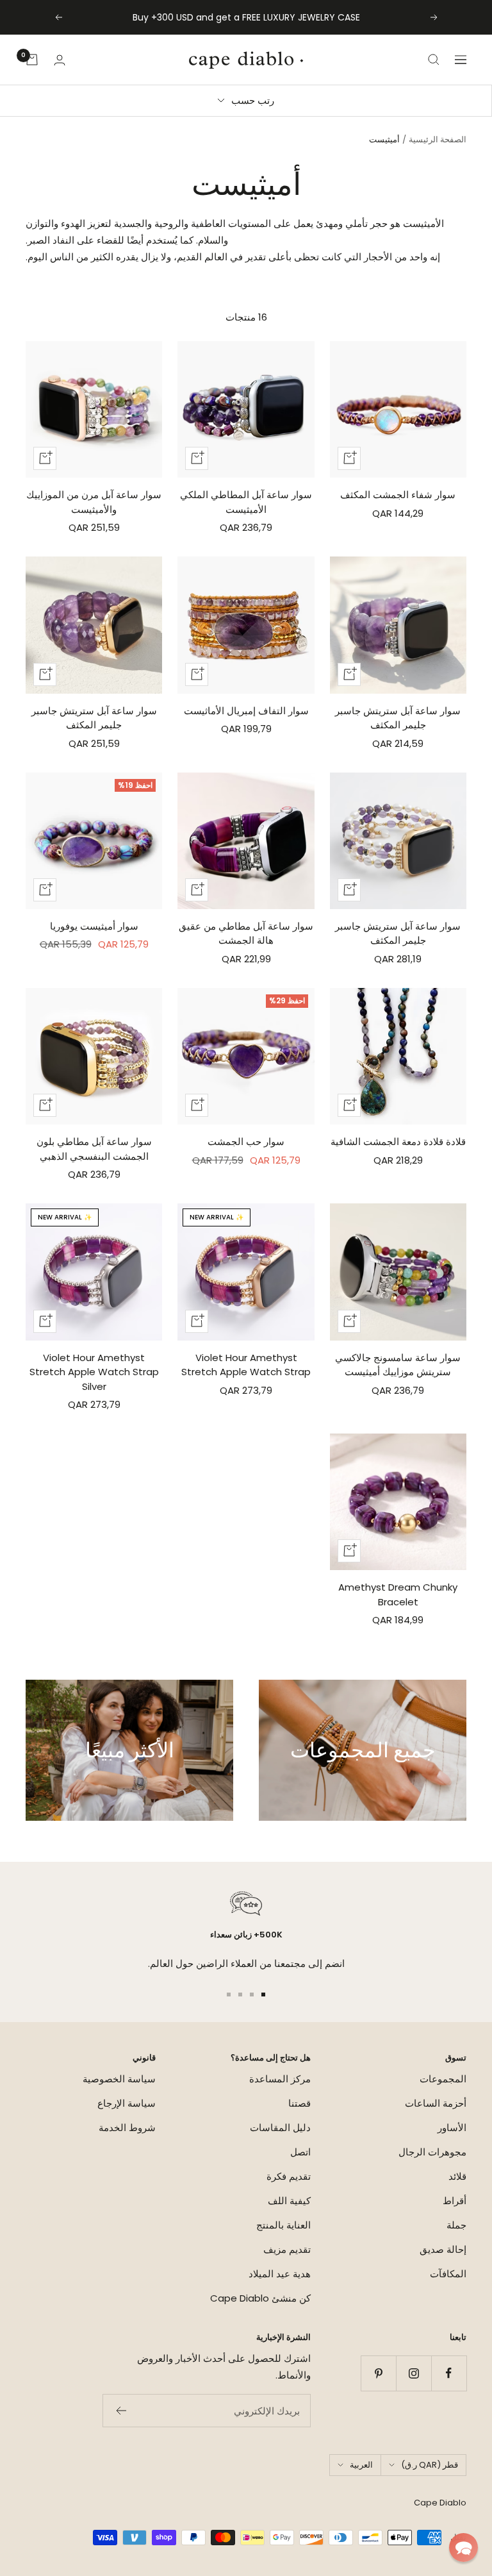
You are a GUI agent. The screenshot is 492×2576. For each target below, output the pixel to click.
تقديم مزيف (287, 2249)
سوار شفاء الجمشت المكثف (398, 495)
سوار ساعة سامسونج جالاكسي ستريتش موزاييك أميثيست (398, 1365)
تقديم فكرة (289, 2176)
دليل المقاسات (280, 2128)
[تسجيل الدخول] (60, 60)
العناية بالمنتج (283, 2225)
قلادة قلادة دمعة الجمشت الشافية (398, 1142)
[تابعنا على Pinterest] (378, 2373)
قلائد (457, 2176)
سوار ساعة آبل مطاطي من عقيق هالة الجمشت (246, 933)
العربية (361, 2465)
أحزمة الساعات (436, 2103)
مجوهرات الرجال (432, 2152)
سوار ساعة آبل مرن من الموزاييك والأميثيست (94, 502)
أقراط (455, 2201)
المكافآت (448, 2274)
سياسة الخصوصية (119, 2079)
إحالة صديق (443, 2249)
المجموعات (443, 2079)
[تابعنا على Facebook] (449, 2373)
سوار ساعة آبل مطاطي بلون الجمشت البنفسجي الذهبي (94, 1149)
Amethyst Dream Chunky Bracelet (398, 1594)
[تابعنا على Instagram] (414, 2373)
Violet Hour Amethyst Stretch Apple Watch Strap (246, 1365)
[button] (463, 2547)
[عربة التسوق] (32, 60)
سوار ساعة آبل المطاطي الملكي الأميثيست (246, 502)
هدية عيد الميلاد (280, 2274)
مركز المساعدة (280, 2079)
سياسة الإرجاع (127, 2103)
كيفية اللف (289, 2201)
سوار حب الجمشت (246, 1142)
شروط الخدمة (127, 2128)
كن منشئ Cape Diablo (260, 2298)
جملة (456, 2225)
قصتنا (299, 2103)
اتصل (300, 2152)
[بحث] (434, 60)
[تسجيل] (121, 2411)
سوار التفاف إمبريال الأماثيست (246, 711)
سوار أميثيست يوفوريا (94, 926)
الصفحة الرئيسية (438, 139)
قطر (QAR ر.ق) (430, 2465)
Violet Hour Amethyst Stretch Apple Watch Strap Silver (94, 1372)
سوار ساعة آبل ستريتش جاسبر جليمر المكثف (398, 718)
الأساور (452, 2128)
